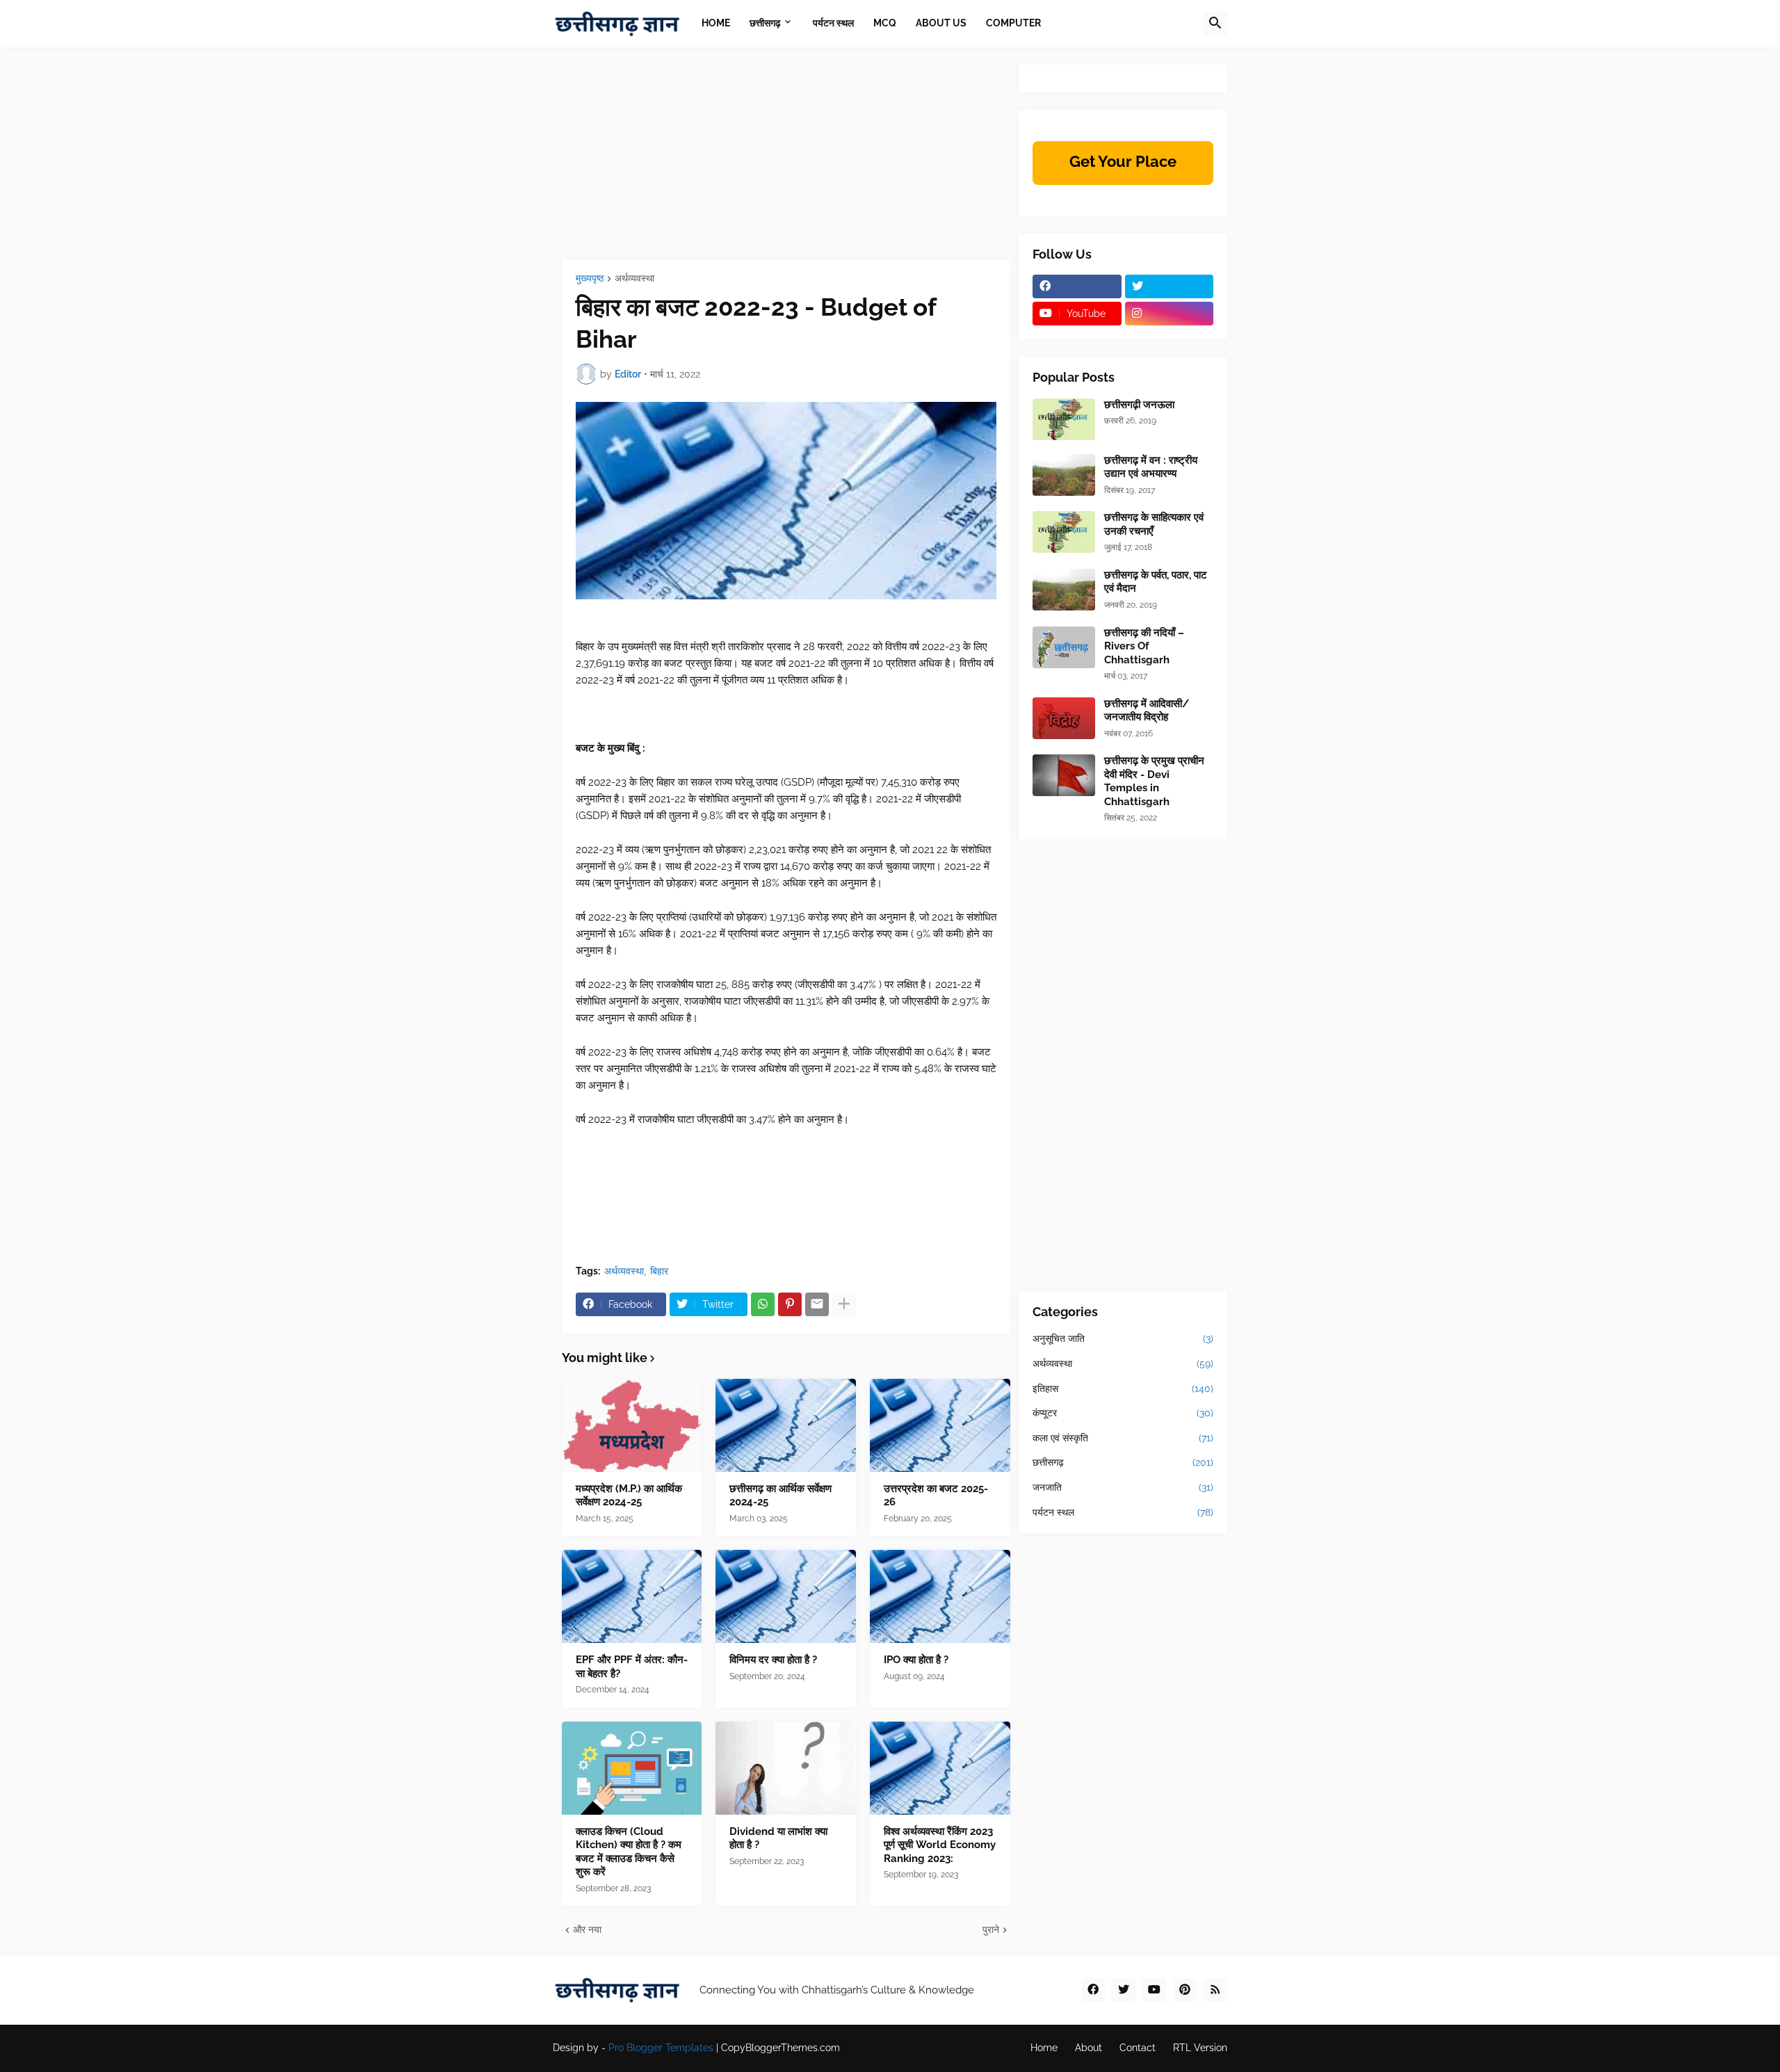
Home (1044, 2048)
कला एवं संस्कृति (1123, 1438)
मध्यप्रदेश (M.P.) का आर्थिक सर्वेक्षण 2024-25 (629, 1496)
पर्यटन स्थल (1123, 1512)
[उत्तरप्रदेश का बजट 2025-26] (940, 1425)
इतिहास (1123, 1389)
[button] (1215, 24)
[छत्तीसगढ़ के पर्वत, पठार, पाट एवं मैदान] (1064, 590)
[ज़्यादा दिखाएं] (844, 1304)
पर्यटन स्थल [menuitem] (833, 23)
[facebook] (1077, 286)
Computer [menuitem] (1013, 23)
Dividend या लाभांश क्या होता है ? (778, 1838)
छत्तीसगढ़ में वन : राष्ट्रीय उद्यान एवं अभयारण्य (1151, 467)
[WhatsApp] (763, 1304)
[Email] (817, 1304)
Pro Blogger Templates (661, 2048)
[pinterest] (1185, 1990)
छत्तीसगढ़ (1123, 1462)
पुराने (991, 1929)
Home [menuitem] (716, 23)
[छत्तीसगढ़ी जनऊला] (1064, 419)
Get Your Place (1123, 161)
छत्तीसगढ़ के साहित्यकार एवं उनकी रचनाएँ (1154, 524)
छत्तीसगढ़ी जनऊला (1139, 405)
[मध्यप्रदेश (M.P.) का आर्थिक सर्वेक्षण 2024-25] (632, 1425)
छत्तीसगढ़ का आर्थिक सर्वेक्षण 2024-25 (780, 1496)
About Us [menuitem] (941, 23)
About (1089, 2048)
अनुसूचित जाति (1123, 1338)
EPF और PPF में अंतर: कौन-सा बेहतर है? (632, 1667)
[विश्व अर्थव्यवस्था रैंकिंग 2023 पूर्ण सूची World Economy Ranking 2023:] (940, 1768)
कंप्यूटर (1123, 1413)
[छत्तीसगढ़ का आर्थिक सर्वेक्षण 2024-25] (786, 1425)
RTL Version (1200, 2048)
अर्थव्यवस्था (634, 278)
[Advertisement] (786, 162)
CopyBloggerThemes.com (780, 2048)
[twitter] (1170, 286)
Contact (1138, 2048)
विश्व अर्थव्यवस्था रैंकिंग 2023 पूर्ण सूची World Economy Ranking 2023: (940, 1845)
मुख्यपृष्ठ (590, 278)
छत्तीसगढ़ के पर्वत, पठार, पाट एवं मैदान (1156, 582)
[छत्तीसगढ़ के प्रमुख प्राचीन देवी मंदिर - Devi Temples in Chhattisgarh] (1064, 775)
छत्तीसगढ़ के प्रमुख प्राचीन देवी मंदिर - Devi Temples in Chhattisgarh (1154, 781)
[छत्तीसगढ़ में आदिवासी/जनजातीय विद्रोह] (1064, 718)
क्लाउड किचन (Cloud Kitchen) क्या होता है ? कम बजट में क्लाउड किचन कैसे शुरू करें (629, 1852)
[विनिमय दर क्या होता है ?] (786, 1596)
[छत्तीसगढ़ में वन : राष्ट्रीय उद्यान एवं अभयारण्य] (1064, 475)
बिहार (659, 1271)
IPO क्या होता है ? (916, 1660)
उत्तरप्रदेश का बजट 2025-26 (936, 1496)
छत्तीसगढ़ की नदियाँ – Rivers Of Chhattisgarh (1144, 646)
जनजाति (1123, 1487)
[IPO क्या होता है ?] (940, 1596)
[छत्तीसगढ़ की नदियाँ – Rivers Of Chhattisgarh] (1064, 647)
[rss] (1215, 1990)
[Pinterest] (790, 1304)
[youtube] (1154, 1990)
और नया (587, 1929)
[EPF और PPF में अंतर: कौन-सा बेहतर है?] (632, 1596)
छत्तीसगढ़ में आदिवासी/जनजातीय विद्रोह (1147, 711)
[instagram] (1170, 314)
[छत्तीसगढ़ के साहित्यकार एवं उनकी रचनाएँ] (1064, 532)
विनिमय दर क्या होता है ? (773, 1660)
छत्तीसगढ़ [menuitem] (765, 23)
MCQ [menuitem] (885, 23)
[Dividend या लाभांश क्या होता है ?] (786, 1768)
